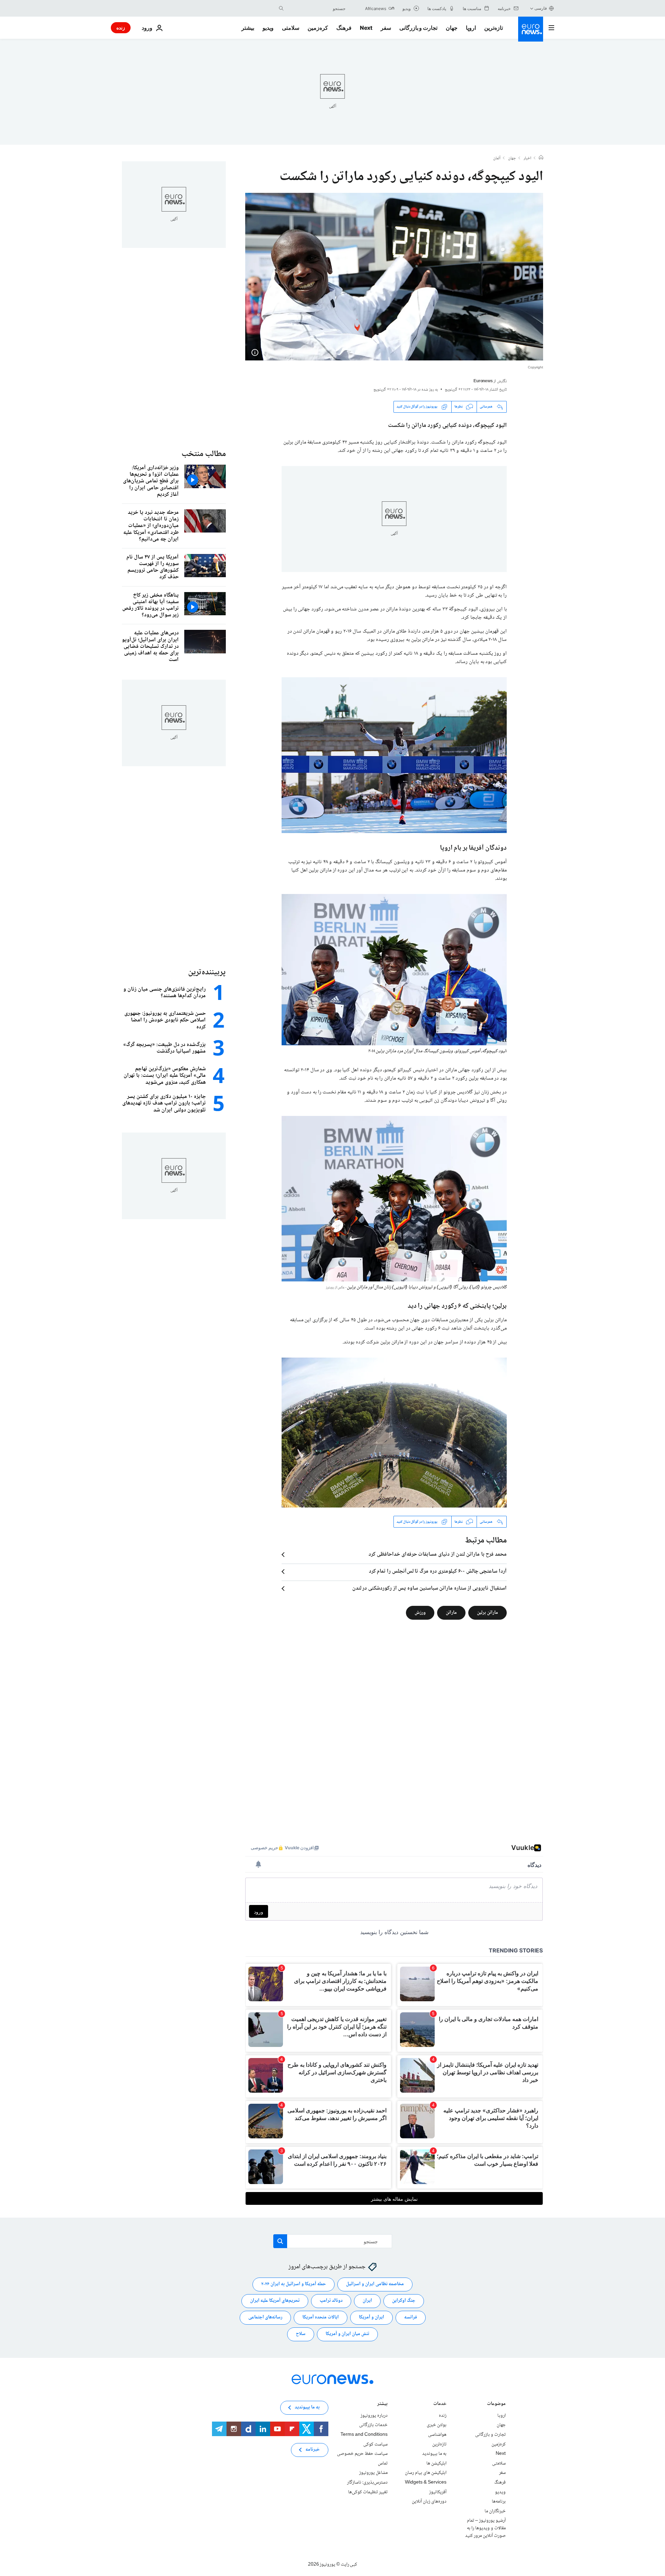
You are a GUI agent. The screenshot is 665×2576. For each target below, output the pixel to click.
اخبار (527, 159)
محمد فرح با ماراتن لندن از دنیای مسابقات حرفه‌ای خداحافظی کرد (438, 1555)
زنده (121, 28)
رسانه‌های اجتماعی (265, 2318)
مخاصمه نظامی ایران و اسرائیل (375, 2284)
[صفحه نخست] (541, 158)
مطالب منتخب (204, 454)
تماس (383, 2463)
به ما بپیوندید (434, 2454)
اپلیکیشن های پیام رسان (426, 2473)
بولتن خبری (437, 2425)
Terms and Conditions (364, 2435)
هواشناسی (437, 2435)
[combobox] (316, 8)
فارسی (541, 8)
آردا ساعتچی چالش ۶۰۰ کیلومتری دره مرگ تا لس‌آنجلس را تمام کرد (438, 1572)
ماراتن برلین (487, 1613)
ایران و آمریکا (371, 2318)
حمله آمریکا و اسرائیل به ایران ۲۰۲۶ (294, 2284)
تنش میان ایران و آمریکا (347, 2334)
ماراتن (451, 1613)
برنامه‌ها (499, 2502)
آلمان (497, 159)
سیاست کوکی (375, 2444)
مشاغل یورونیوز (373, 2473)
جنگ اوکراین (404, 2301)
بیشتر (382, 2404)
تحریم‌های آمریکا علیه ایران (275, 2301)
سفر (386, 28)
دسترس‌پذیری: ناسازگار (367, 2483)
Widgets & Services (426, 2483)
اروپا (471, 28)
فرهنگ (344, 28)
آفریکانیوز (438, 2492)
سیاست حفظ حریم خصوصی (362, 2454)
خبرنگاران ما (495, 2511)
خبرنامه (313, 2450)
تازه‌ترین (494, 28)
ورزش (420, 1613)
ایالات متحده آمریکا (321, 2318)
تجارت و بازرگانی (418, 28)
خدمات (440, 2404)
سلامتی (291, 28)
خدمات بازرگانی (373, 2425)
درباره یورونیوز (374, 2416)
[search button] (281, 8)
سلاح (301, 2334)
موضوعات (496, 2404)
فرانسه (411, 2318)
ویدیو (268, 28)
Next (366, 28)
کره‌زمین (318, 28)
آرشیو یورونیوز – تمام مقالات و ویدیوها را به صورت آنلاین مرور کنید (485, 2528)
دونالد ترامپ (331, 2301)
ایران (367, 2301)
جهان (452, 28)
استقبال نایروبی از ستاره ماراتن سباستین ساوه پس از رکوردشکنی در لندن (429, 1589)
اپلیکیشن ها (436, 2463)
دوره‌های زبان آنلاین (429, 2502)
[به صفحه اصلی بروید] (531, 29)
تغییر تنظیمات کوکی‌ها (368, 2492)
